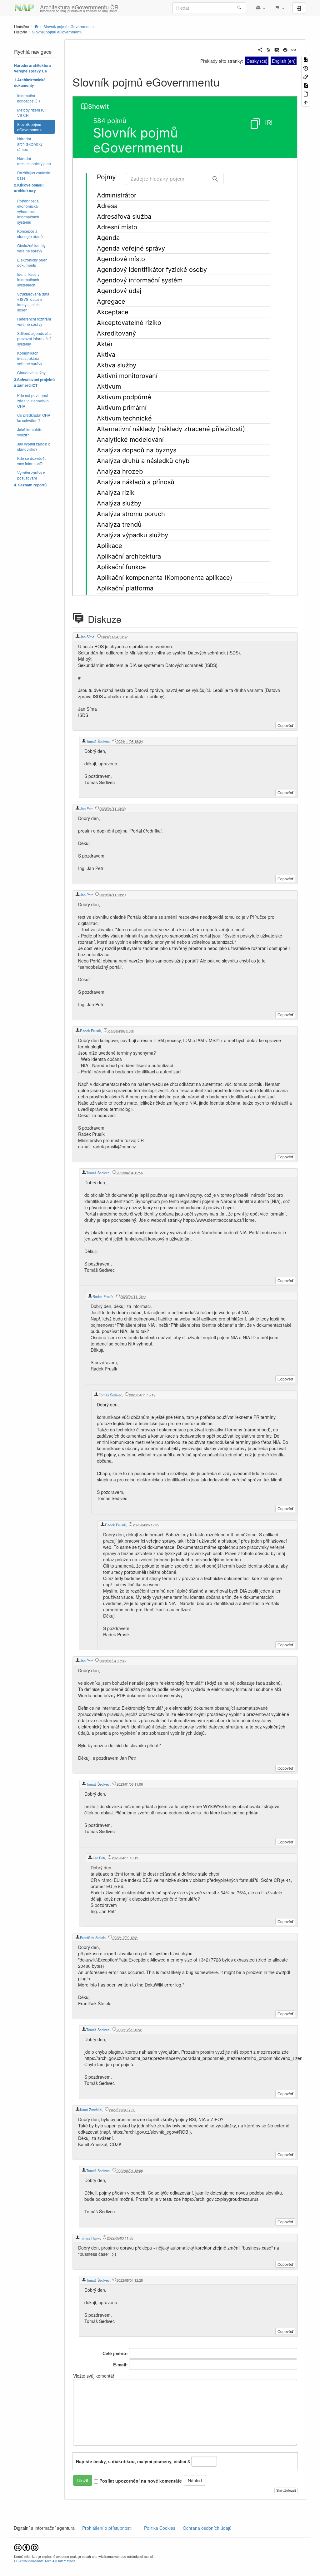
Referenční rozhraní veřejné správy (34, 321)
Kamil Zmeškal (91, 2110)
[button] (260, 8)
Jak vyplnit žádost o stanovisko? (34, 446)
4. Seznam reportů (30, 485)
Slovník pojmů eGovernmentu (57, 32)
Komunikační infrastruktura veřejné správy (30, 358)
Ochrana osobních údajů (207, 2528)
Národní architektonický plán (34, 161)
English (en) (284, 61)
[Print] (285, 49)
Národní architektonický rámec (30, 144)
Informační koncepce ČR (29, 98)
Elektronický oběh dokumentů (32, 262)
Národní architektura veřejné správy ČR (32, 68)
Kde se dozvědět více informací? (31, 461)
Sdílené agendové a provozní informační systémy (34, 338)
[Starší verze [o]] (306, 68)
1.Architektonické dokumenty (30, 83)
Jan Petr (86, 808)
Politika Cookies (160, 2528)
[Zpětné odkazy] (306, 76)
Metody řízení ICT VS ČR (32, 112)
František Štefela (93, 1937)
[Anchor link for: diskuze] (129, 619)
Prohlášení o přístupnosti (106, 2528)
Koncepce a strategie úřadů (30, 234)
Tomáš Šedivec (98, 741)
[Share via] (260, 49)
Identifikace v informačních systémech (28, 279)
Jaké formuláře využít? (30, 432)
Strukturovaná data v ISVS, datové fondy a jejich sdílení (33, 302)
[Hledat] (240, 8)
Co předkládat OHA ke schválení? (34, 418)
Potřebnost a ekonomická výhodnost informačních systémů (28, 211)
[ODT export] (306, 94)
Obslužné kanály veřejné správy (31, 248)
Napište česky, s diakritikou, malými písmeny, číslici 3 (133, 2461)
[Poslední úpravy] (269, 49)
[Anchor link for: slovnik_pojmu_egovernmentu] (225, 82)
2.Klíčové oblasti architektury (29, 188)
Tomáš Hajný (90, 2238)
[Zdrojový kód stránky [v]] (306, 59)
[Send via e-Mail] (277, 49)
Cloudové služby (31, 373)
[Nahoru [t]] (306, 102)
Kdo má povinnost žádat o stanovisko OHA (33, 401)
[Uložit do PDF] (306, 85)
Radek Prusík (90, 1031)
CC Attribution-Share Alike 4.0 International (45, 2561)
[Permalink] (294, 49)
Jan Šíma (87, 637)
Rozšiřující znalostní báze (34, 175)
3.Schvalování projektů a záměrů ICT (34, 383)
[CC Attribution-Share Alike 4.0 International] (26, 2547)
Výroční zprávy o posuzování (31, 475)
